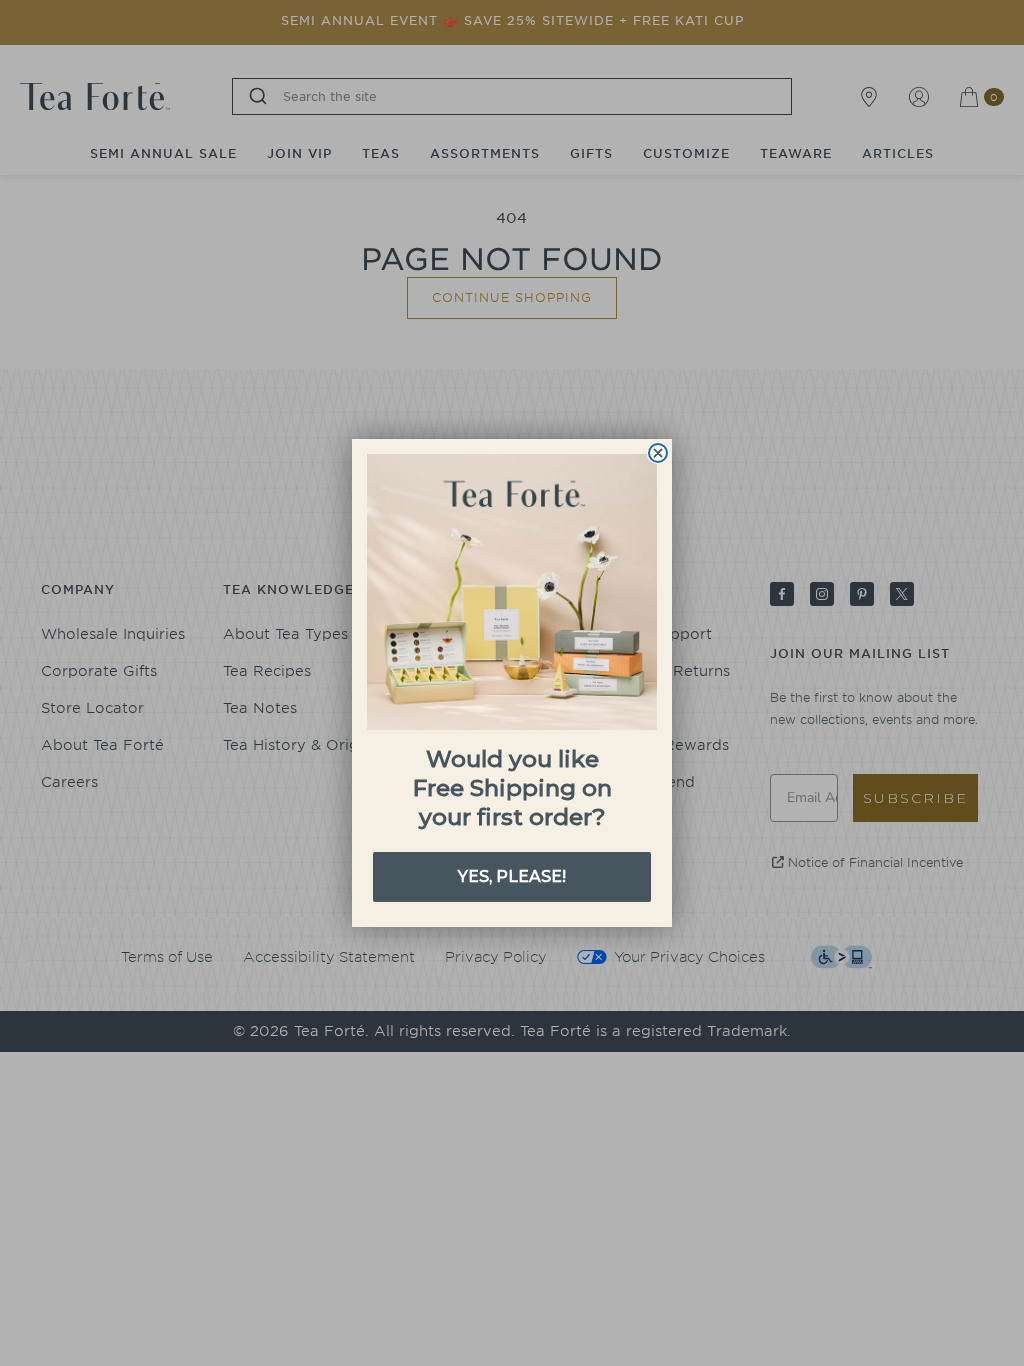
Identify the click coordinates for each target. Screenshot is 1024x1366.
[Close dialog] (658, 453)
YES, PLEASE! (512, 876)
